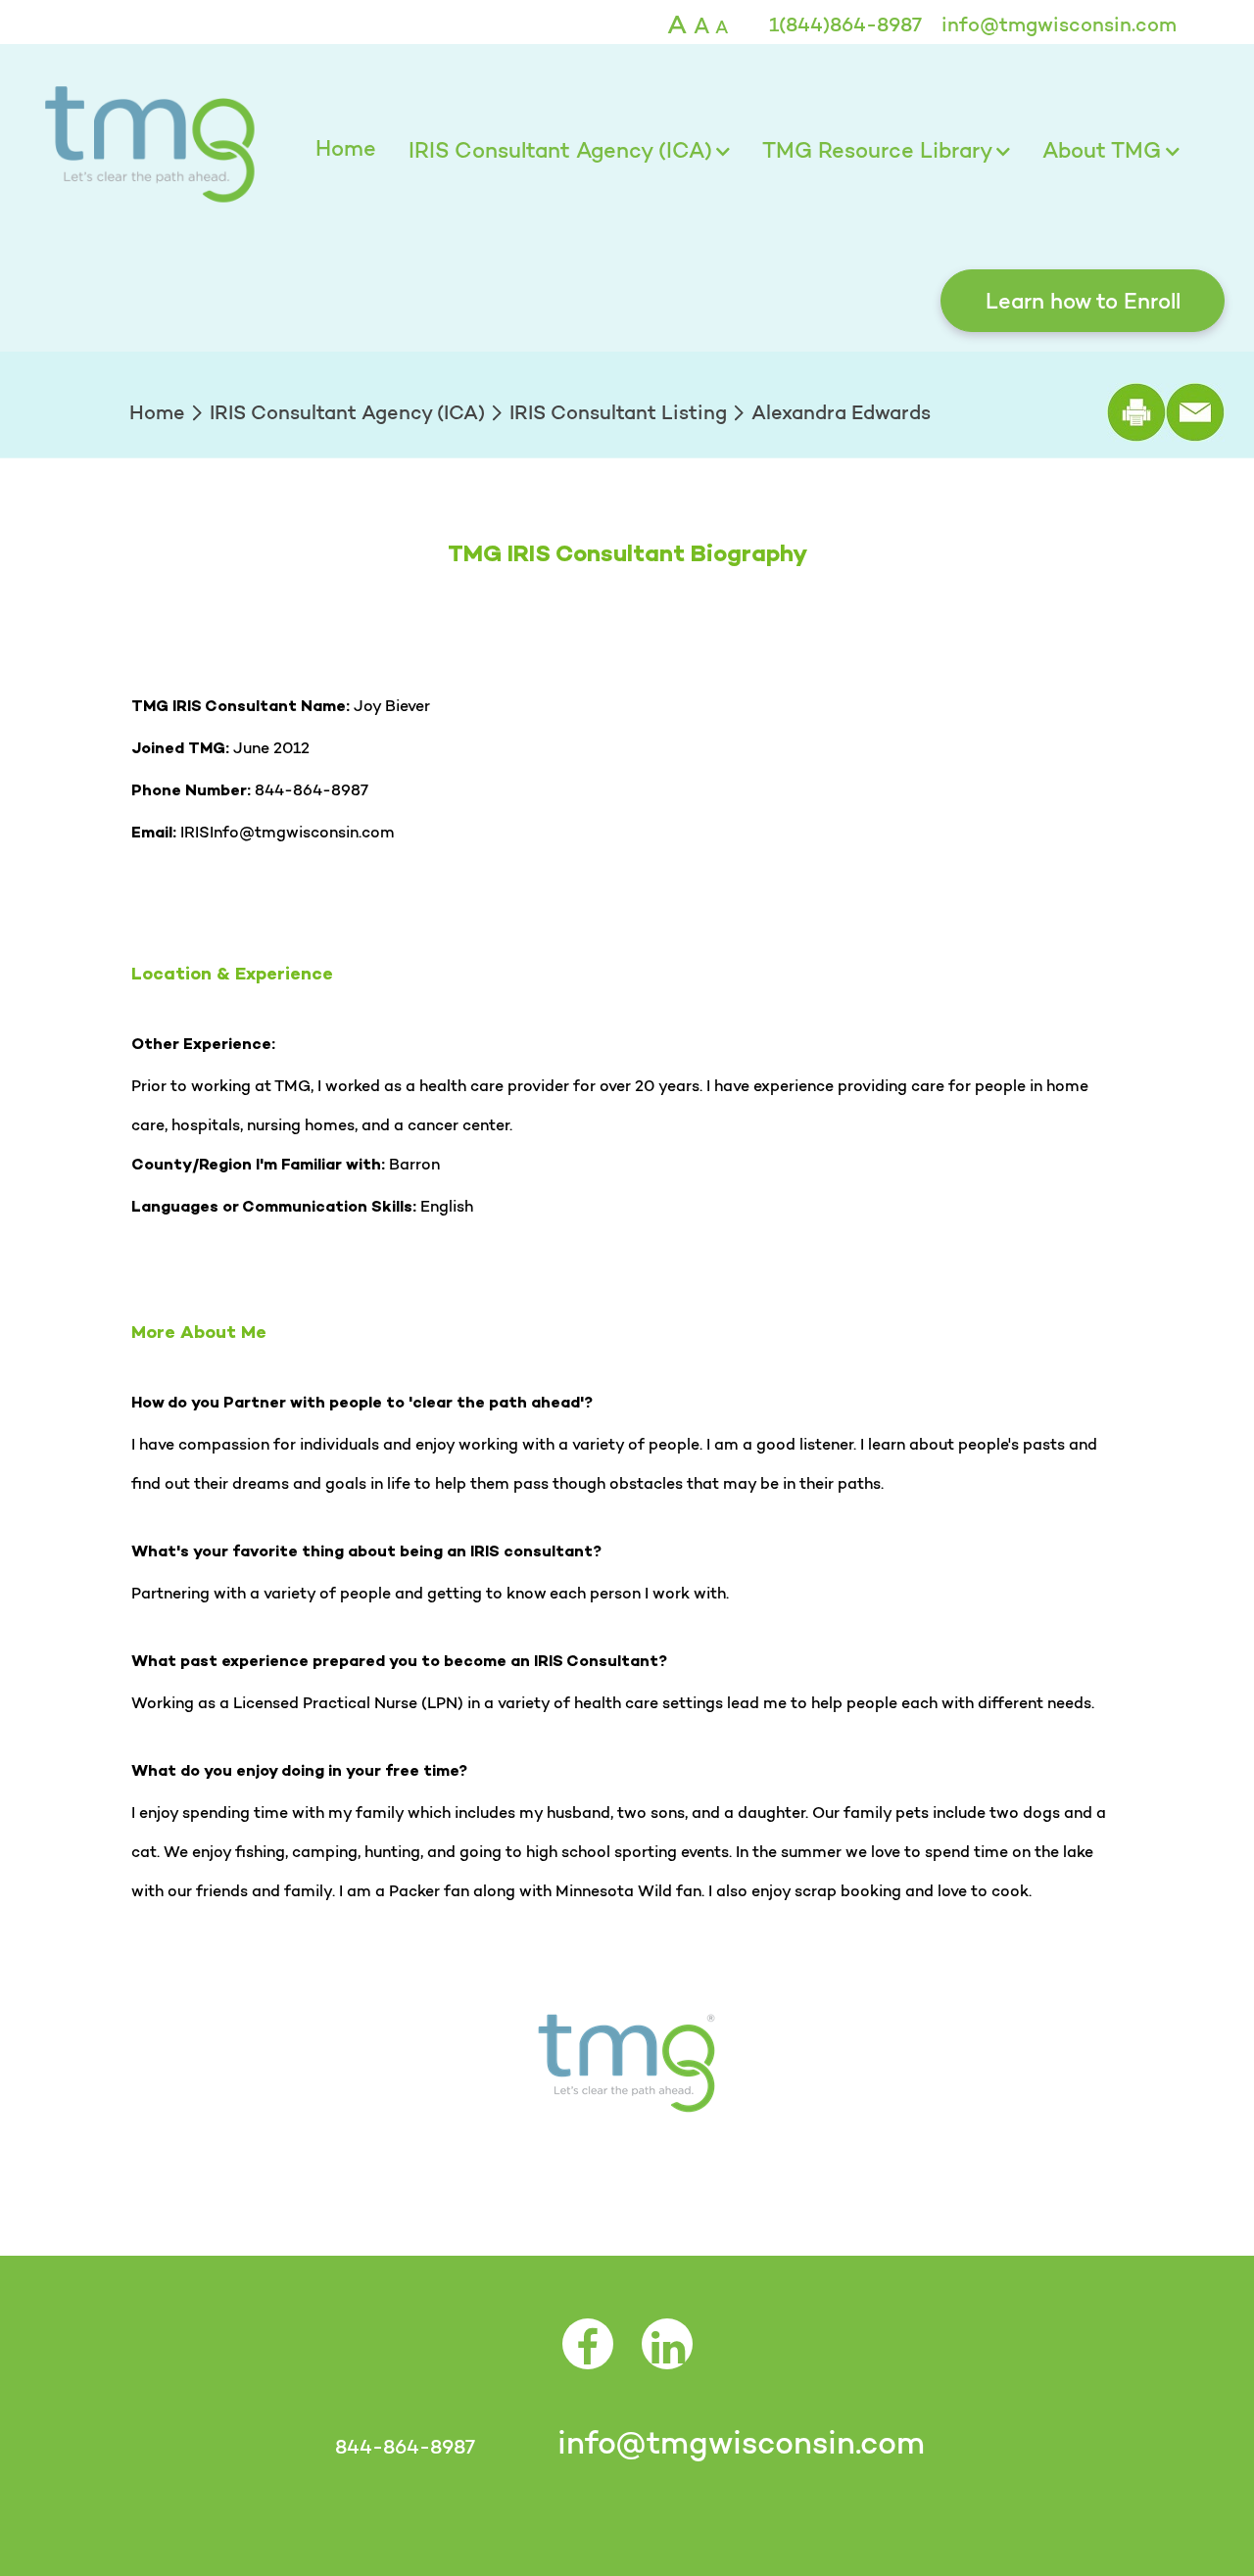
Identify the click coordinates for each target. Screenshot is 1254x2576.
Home (346, 148)
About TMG (1102, 150)
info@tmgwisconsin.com (1059, 24)
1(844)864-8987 (845, 24)
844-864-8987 (405, 2447)
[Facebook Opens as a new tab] (588, 2358)
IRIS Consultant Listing (618, 412)
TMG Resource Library (877, 150)
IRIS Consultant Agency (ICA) (560, 150)
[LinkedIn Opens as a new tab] (667, 2358)
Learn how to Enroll (1083, 301)
